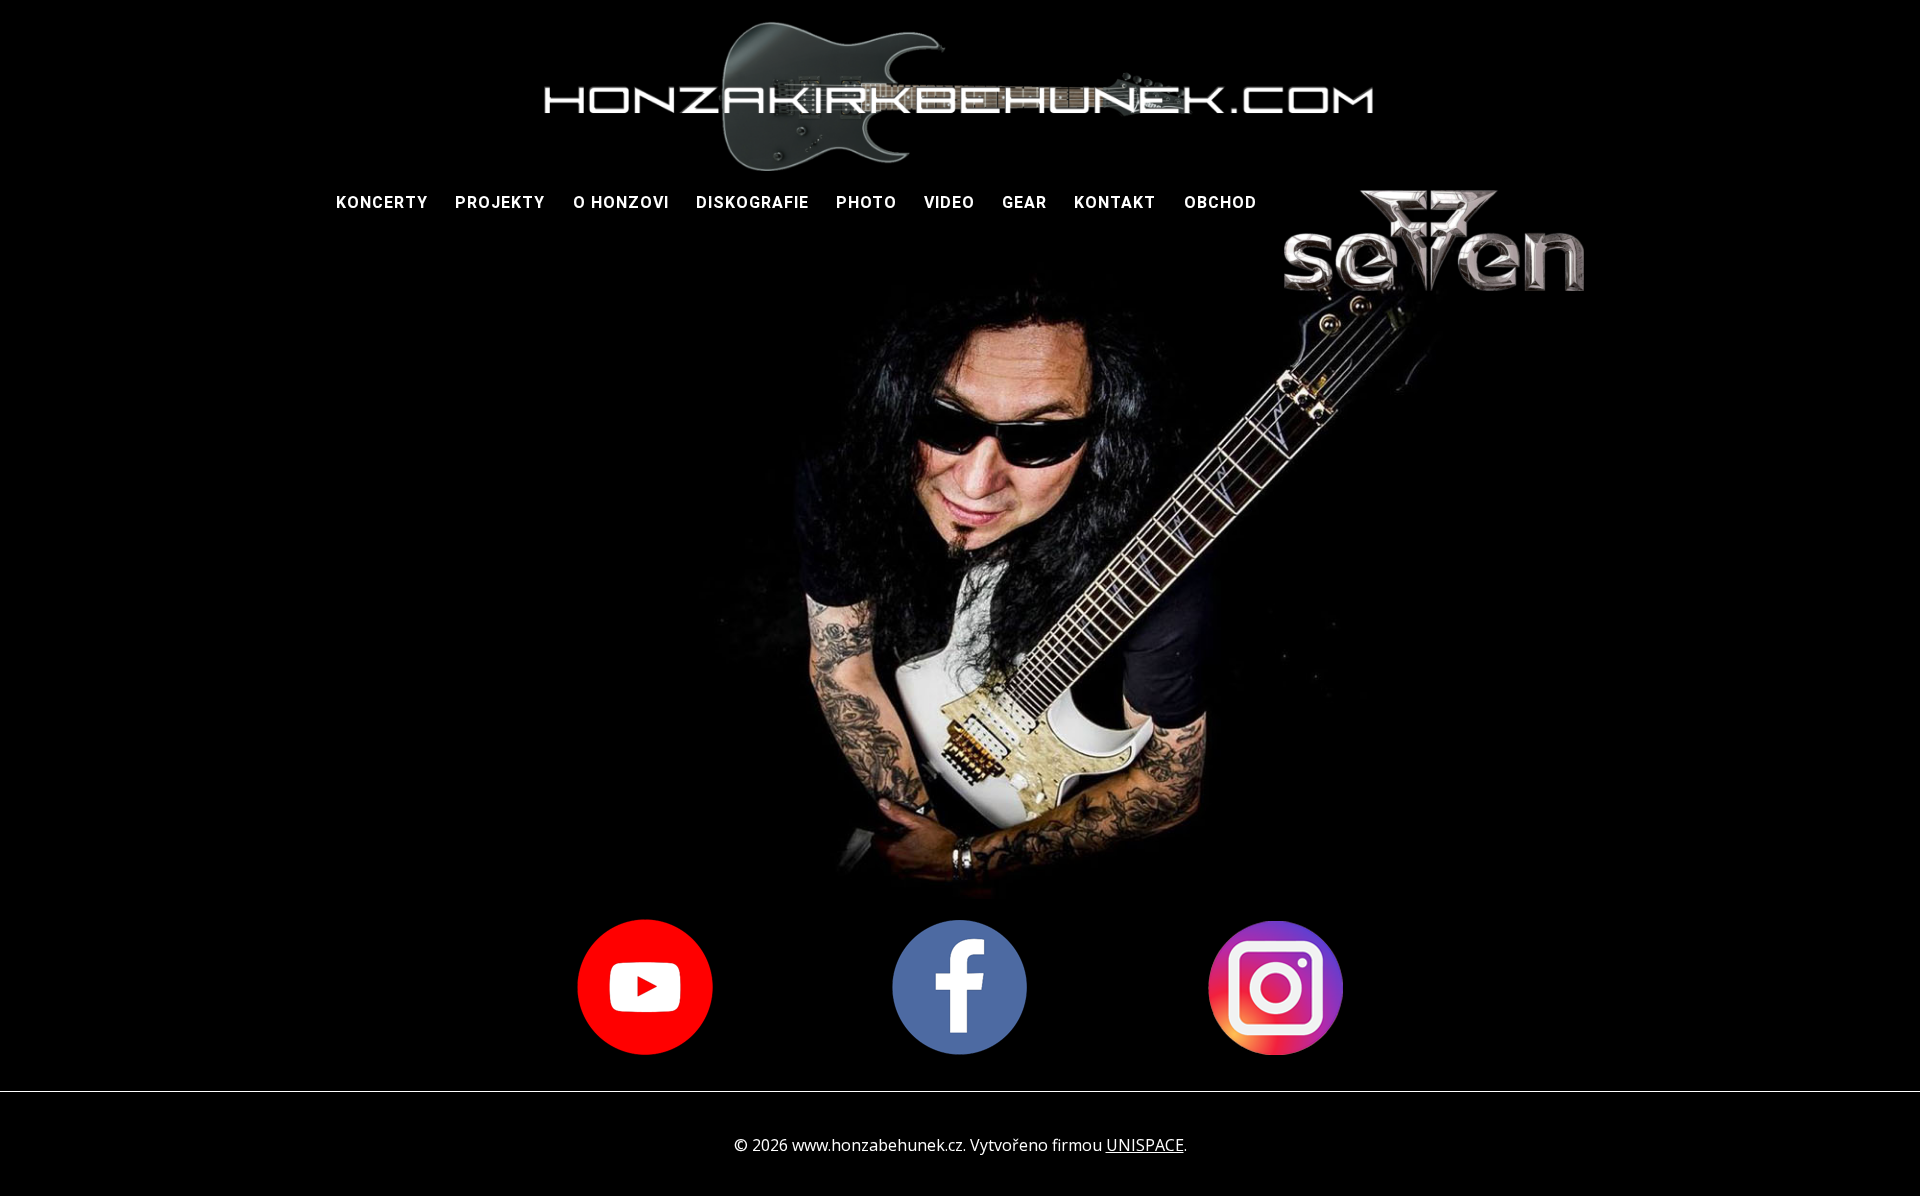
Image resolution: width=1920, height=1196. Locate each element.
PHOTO (866, 202)
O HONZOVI (621, 202)
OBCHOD (1220, 202)
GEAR (1024, 202)
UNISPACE (1145, 1145)
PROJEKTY (500, 202)
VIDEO (949, 202)
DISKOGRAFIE (752, 202)
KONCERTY (382, 202)
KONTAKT (1115, 202)
